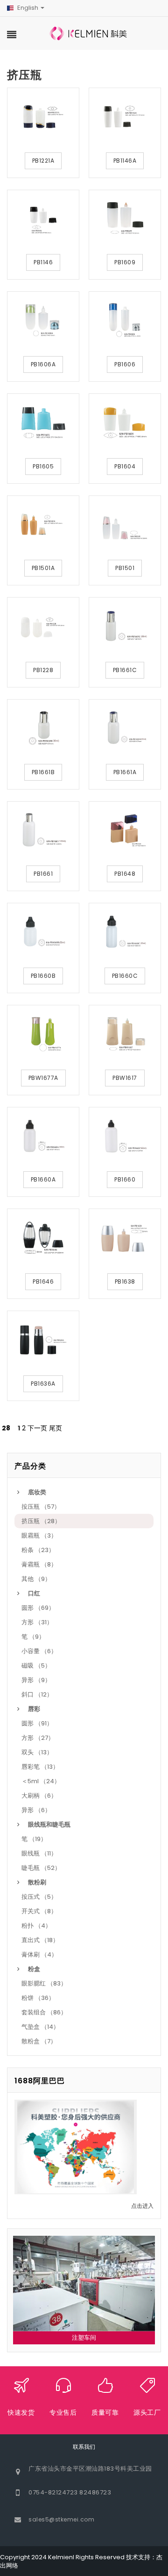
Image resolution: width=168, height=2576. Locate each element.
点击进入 (142, 2206)
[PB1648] (125, 830)
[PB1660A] (43, 1136)
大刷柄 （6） (39, 1796)
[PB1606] (125, 320)
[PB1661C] (125, 626)
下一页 (37, 1428)
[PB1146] (43, 219)
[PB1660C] (125, 932)
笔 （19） (34, 1839)
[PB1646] (43, 1237)
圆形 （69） (38, 1608)
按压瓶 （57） (41, 1507)
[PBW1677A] (43, 1034)
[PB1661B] (43, 728)
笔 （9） (33, 1637)
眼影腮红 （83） (44, 1983)
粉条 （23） (38, 1550)
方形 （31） (37, 1622)
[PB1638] (125, 1237)
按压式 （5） (39, 1897)
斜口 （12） (37, 1694)
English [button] (28, 8)
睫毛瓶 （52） (41, 1868)
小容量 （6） (39, 1651)
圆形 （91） (37, 1723)
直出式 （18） (40, 1940)
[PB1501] (125, 524)
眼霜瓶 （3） (39, 1535)
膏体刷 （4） (39, 1954)
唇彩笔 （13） (40, 1767)
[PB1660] (125, 1136)
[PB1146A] (125, 117)
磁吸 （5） (36, 1666)
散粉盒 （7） (39, 2041)
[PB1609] (125, 219)
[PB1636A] (43, 1340)
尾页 (56, 1428)
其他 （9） (36, 1579)
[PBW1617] (125, 1034)
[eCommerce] (89, 33)
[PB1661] (43, 830)
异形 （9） (36, 1680)
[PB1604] (125, 422)
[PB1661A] (125, 728)
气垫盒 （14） (40, 2027)
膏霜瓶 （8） (39, 1564)
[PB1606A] (43, 320)
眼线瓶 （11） (39, 1853)
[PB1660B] (43, 932)
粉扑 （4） (36, 1926)
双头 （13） (37, 1752)
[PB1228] (43, 626)
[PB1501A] (43, 524)
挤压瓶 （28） (41, 1521)
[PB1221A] (43, 117)
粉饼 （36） (38, 1998)
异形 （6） (36, 1810)
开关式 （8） (39, 1911)
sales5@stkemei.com (61, 2519)
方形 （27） (38, 1738)
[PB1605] (43, 422)
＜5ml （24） (41, 1781)
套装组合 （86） (44, 2012)
